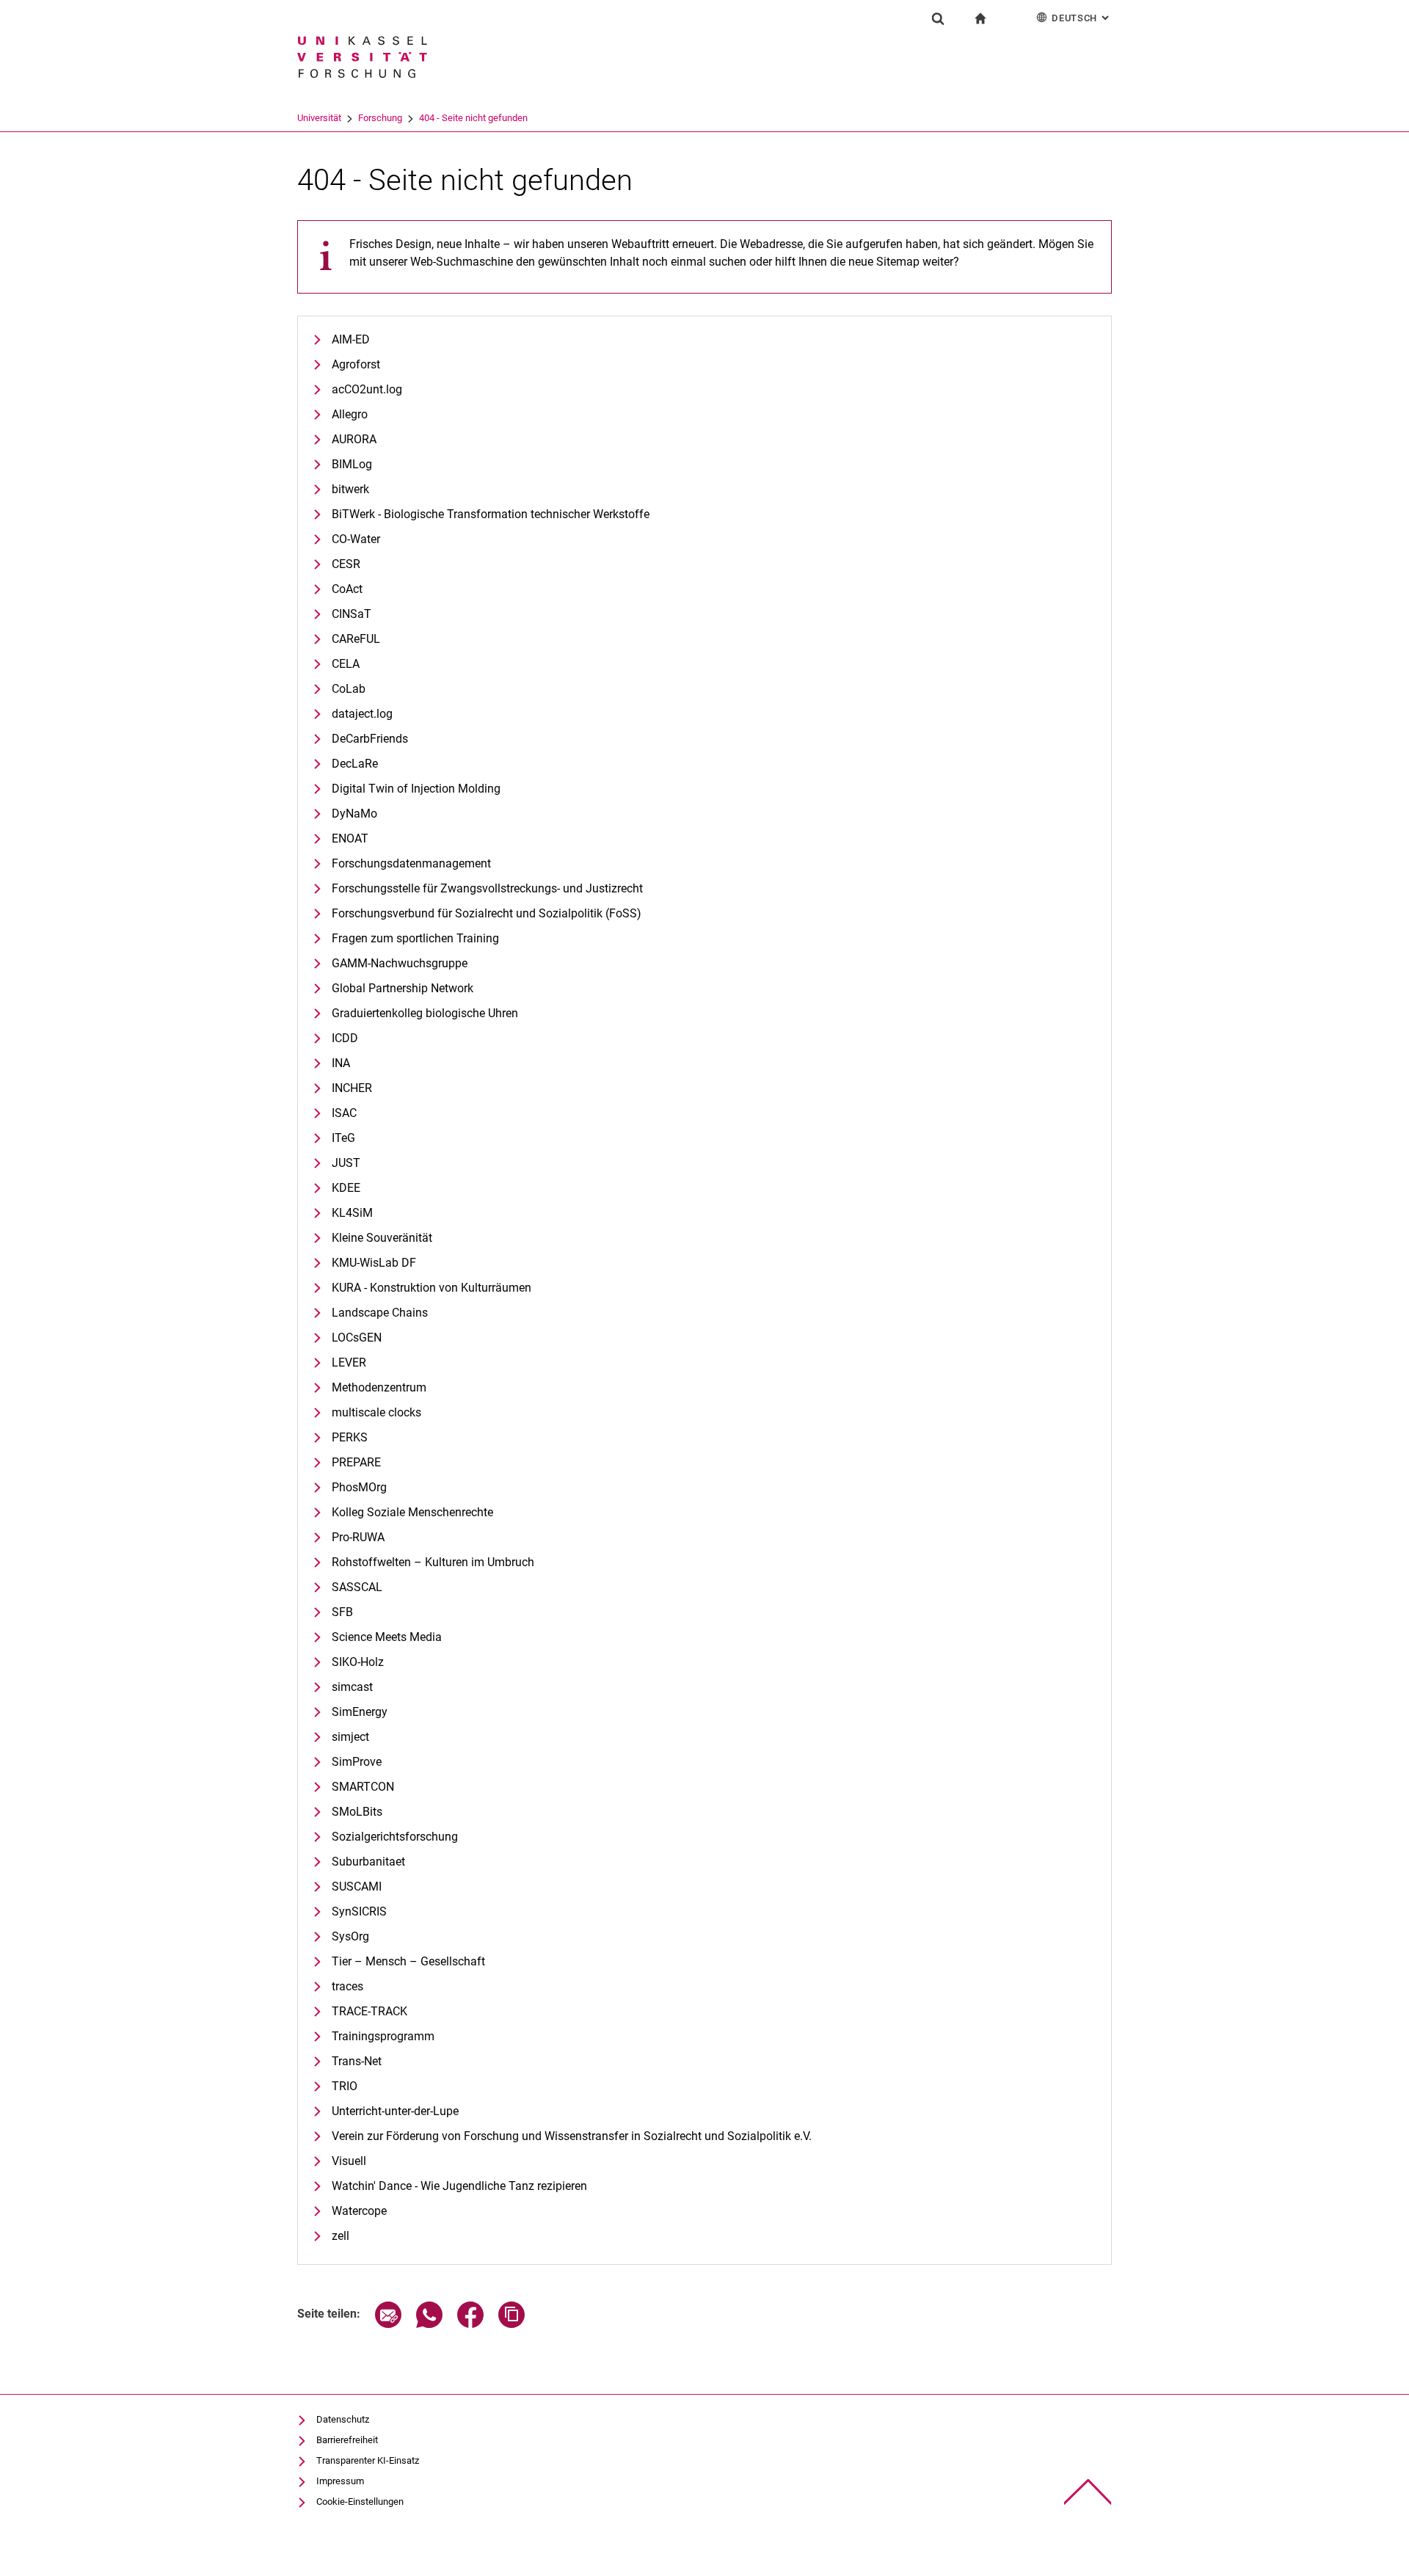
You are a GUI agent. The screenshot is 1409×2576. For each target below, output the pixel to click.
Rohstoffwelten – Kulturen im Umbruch (433, 1562)
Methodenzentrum (379, 1387)
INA (341, 1063)
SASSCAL (357, 1587)
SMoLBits (357, 1812)
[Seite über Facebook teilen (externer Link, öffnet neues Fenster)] (470, 2324)
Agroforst (356, 364)
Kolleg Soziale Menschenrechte (412, 1512)
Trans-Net (357, 2061)
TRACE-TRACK (369, 2011)
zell (341, 2236)
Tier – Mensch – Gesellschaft (408, 1961)
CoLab (349, 689)
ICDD (345, 1038)
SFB (342, 1612)
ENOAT (350, 838)
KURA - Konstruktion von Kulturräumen (432, 1288)
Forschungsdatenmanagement (411, 863)
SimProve (357, 1762)
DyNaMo (354, 814)
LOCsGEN (357, 1338)
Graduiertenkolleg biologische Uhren (425, 1013)
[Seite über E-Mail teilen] (388, 2324)
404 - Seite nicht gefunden (473, 118)
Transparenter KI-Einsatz (368, 2460)
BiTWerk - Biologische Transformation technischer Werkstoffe (491, 514)
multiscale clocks (376, 1412)
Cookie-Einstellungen (360, 2502)
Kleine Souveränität (382, 1238)
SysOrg (350, 1936)
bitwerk (350, 489)
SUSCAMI (357, 1886)
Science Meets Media (387, 1637)
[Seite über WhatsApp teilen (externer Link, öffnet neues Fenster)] (429, 2324)
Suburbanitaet (368, 1862)
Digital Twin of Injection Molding (416, 789)
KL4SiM (352, 1213)
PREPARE (356, 1462)
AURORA (354, 439)
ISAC (344, 1113)
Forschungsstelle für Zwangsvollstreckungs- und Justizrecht (487, 888)
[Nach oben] (1088, 2492)
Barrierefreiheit (347, 2440)
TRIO (345, 2086)
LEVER (349, 1362)
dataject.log (362, 714)
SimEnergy (360, 1712)
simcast (352, 1687)
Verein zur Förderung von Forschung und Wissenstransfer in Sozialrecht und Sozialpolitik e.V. (572, 2136)
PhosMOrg (359, 1487)
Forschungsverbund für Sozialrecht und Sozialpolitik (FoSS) (487, 913)
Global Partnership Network (403, 988)
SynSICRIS (359, 1911)
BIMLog (352, 464)
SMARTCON (363, 1787)
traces (347, 1986)
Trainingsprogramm (383, 2036)
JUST (346, 1163)
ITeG (343, 1138)
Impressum (340, 2481)
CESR (346, 564)
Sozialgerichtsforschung (395, 1837)
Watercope (359, 2211)
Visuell (349, 2161)
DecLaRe (355, 764)
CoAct (347, 589)
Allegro (350, 414)
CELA (346, 664)
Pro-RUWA (358, 1537)
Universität (319, 118)
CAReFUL (356, 639)
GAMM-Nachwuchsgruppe (400, 963)
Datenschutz (343, 2419)
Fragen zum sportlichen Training (415, 938)
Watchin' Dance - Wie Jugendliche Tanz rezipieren (459, 2186)
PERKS (350, 1437)
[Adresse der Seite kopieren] (511, 2324)
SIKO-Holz (358, 1662)
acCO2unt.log (367, 389)
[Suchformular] (938, 18)
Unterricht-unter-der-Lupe (395, 2111)
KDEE (346, 1188)
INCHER (352, 1088)
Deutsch (1082, 18)
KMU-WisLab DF (374, 1263)
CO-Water (356, 539)
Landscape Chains (380, 1313)
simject (350, 1737)
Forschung (380, 118)
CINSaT (352, 614)
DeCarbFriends (370, 739)
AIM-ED (351, 339)
